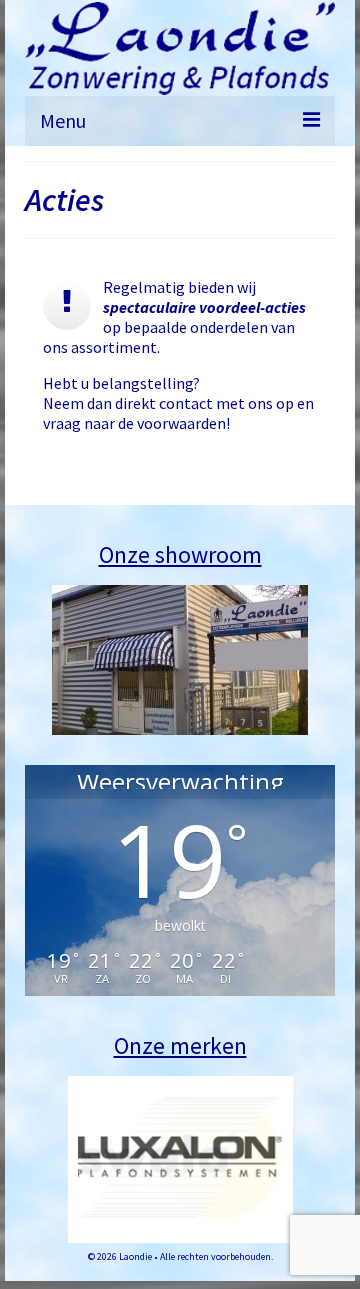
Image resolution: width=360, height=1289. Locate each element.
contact (186, 403)
